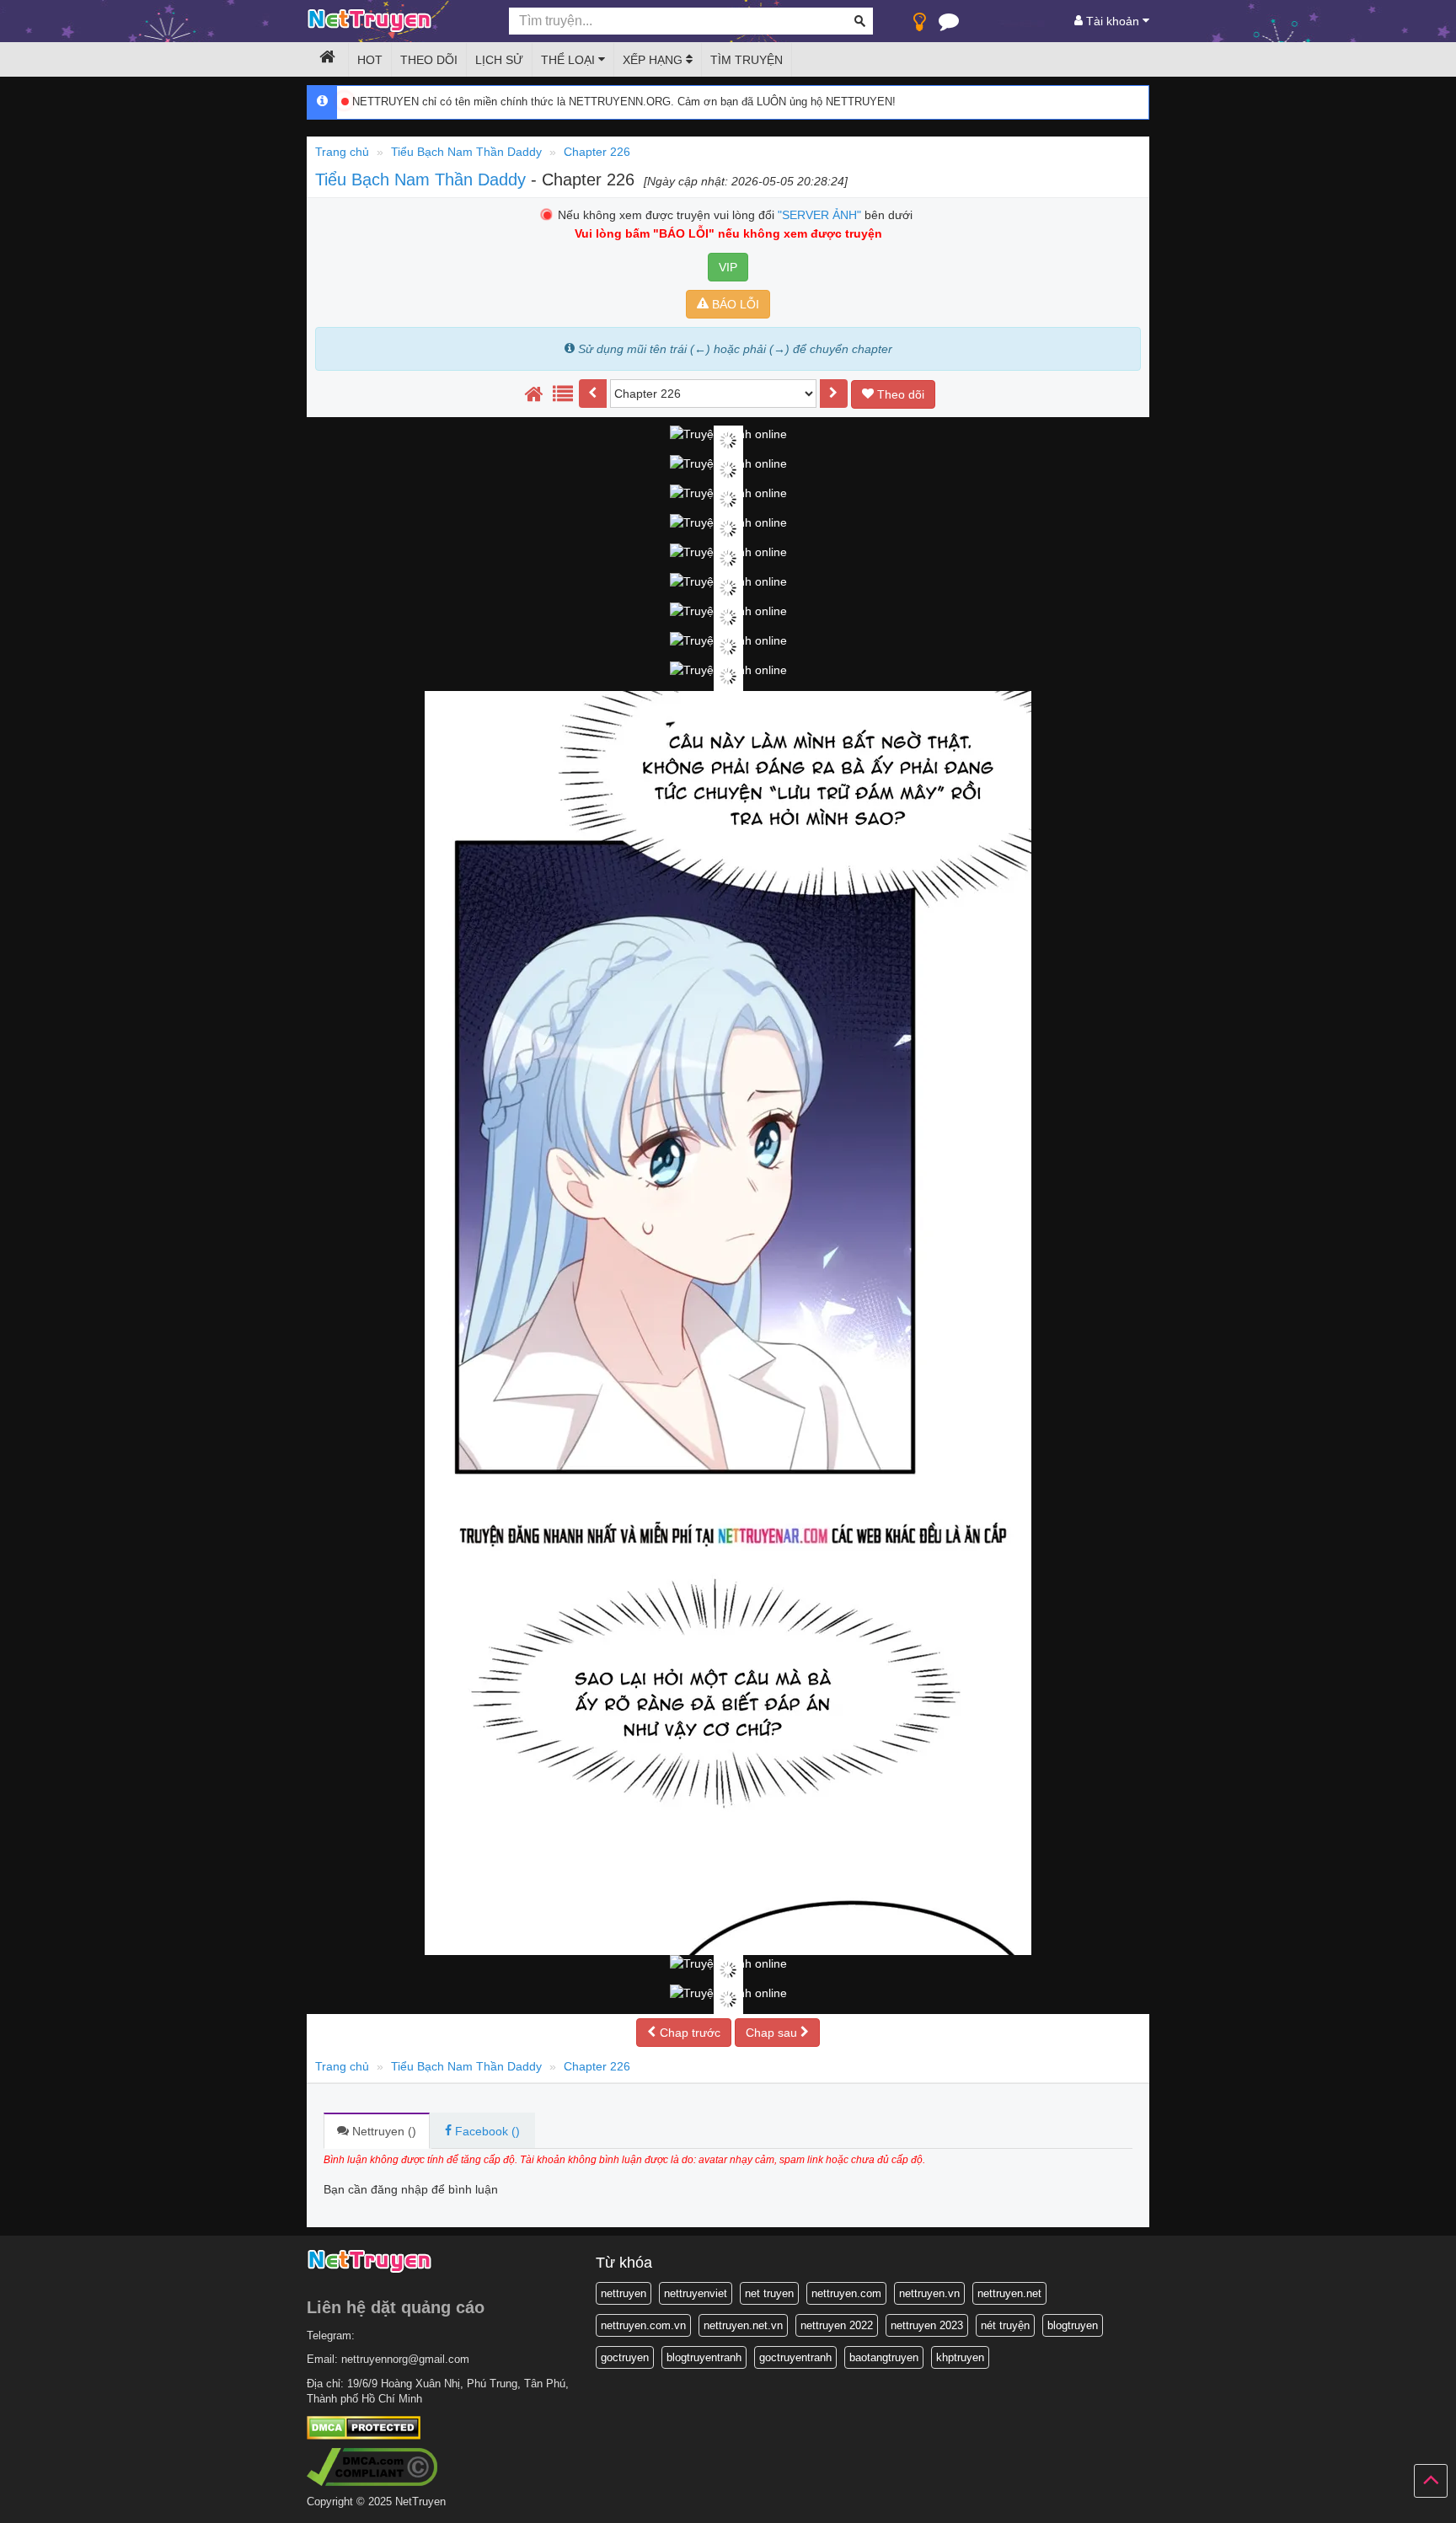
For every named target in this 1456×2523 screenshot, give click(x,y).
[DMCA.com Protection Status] (364, 2427)
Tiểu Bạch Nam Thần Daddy (423, 179)
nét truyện (1005, 2325)
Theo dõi (429, 60)
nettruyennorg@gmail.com (405, 2359)
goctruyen (625, 2357)
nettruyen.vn (929, 2293)
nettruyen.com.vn (643, 2325)
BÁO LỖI (734, 304)
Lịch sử (499, 60)
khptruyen (960, 2357)
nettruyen (624, 2293)
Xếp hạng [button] (654, 60)
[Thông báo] (949, 25)
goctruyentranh (795, 2357)
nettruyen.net (1009, 2293)
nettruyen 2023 (927, 2325)
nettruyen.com (846, 2293)
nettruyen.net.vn (743, 2325)
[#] (563, 394)
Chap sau (773, 2033)
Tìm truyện (747, 60)
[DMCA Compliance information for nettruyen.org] (372, 2466)
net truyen (769, 2293)
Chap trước (688, 2033)
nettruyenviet (696, 2293)
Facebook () (486, 2131)
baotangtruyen (884, 2357)
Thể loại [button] (570, 60)
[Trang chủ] (534, 394)
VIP (728, 267)
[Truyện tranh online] (395, 22)
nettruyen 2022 (837, 2325)
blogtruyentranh (704, 2357)
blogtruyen (1073, 2325)
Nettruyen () (383, 2131)
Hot (370, 60)
